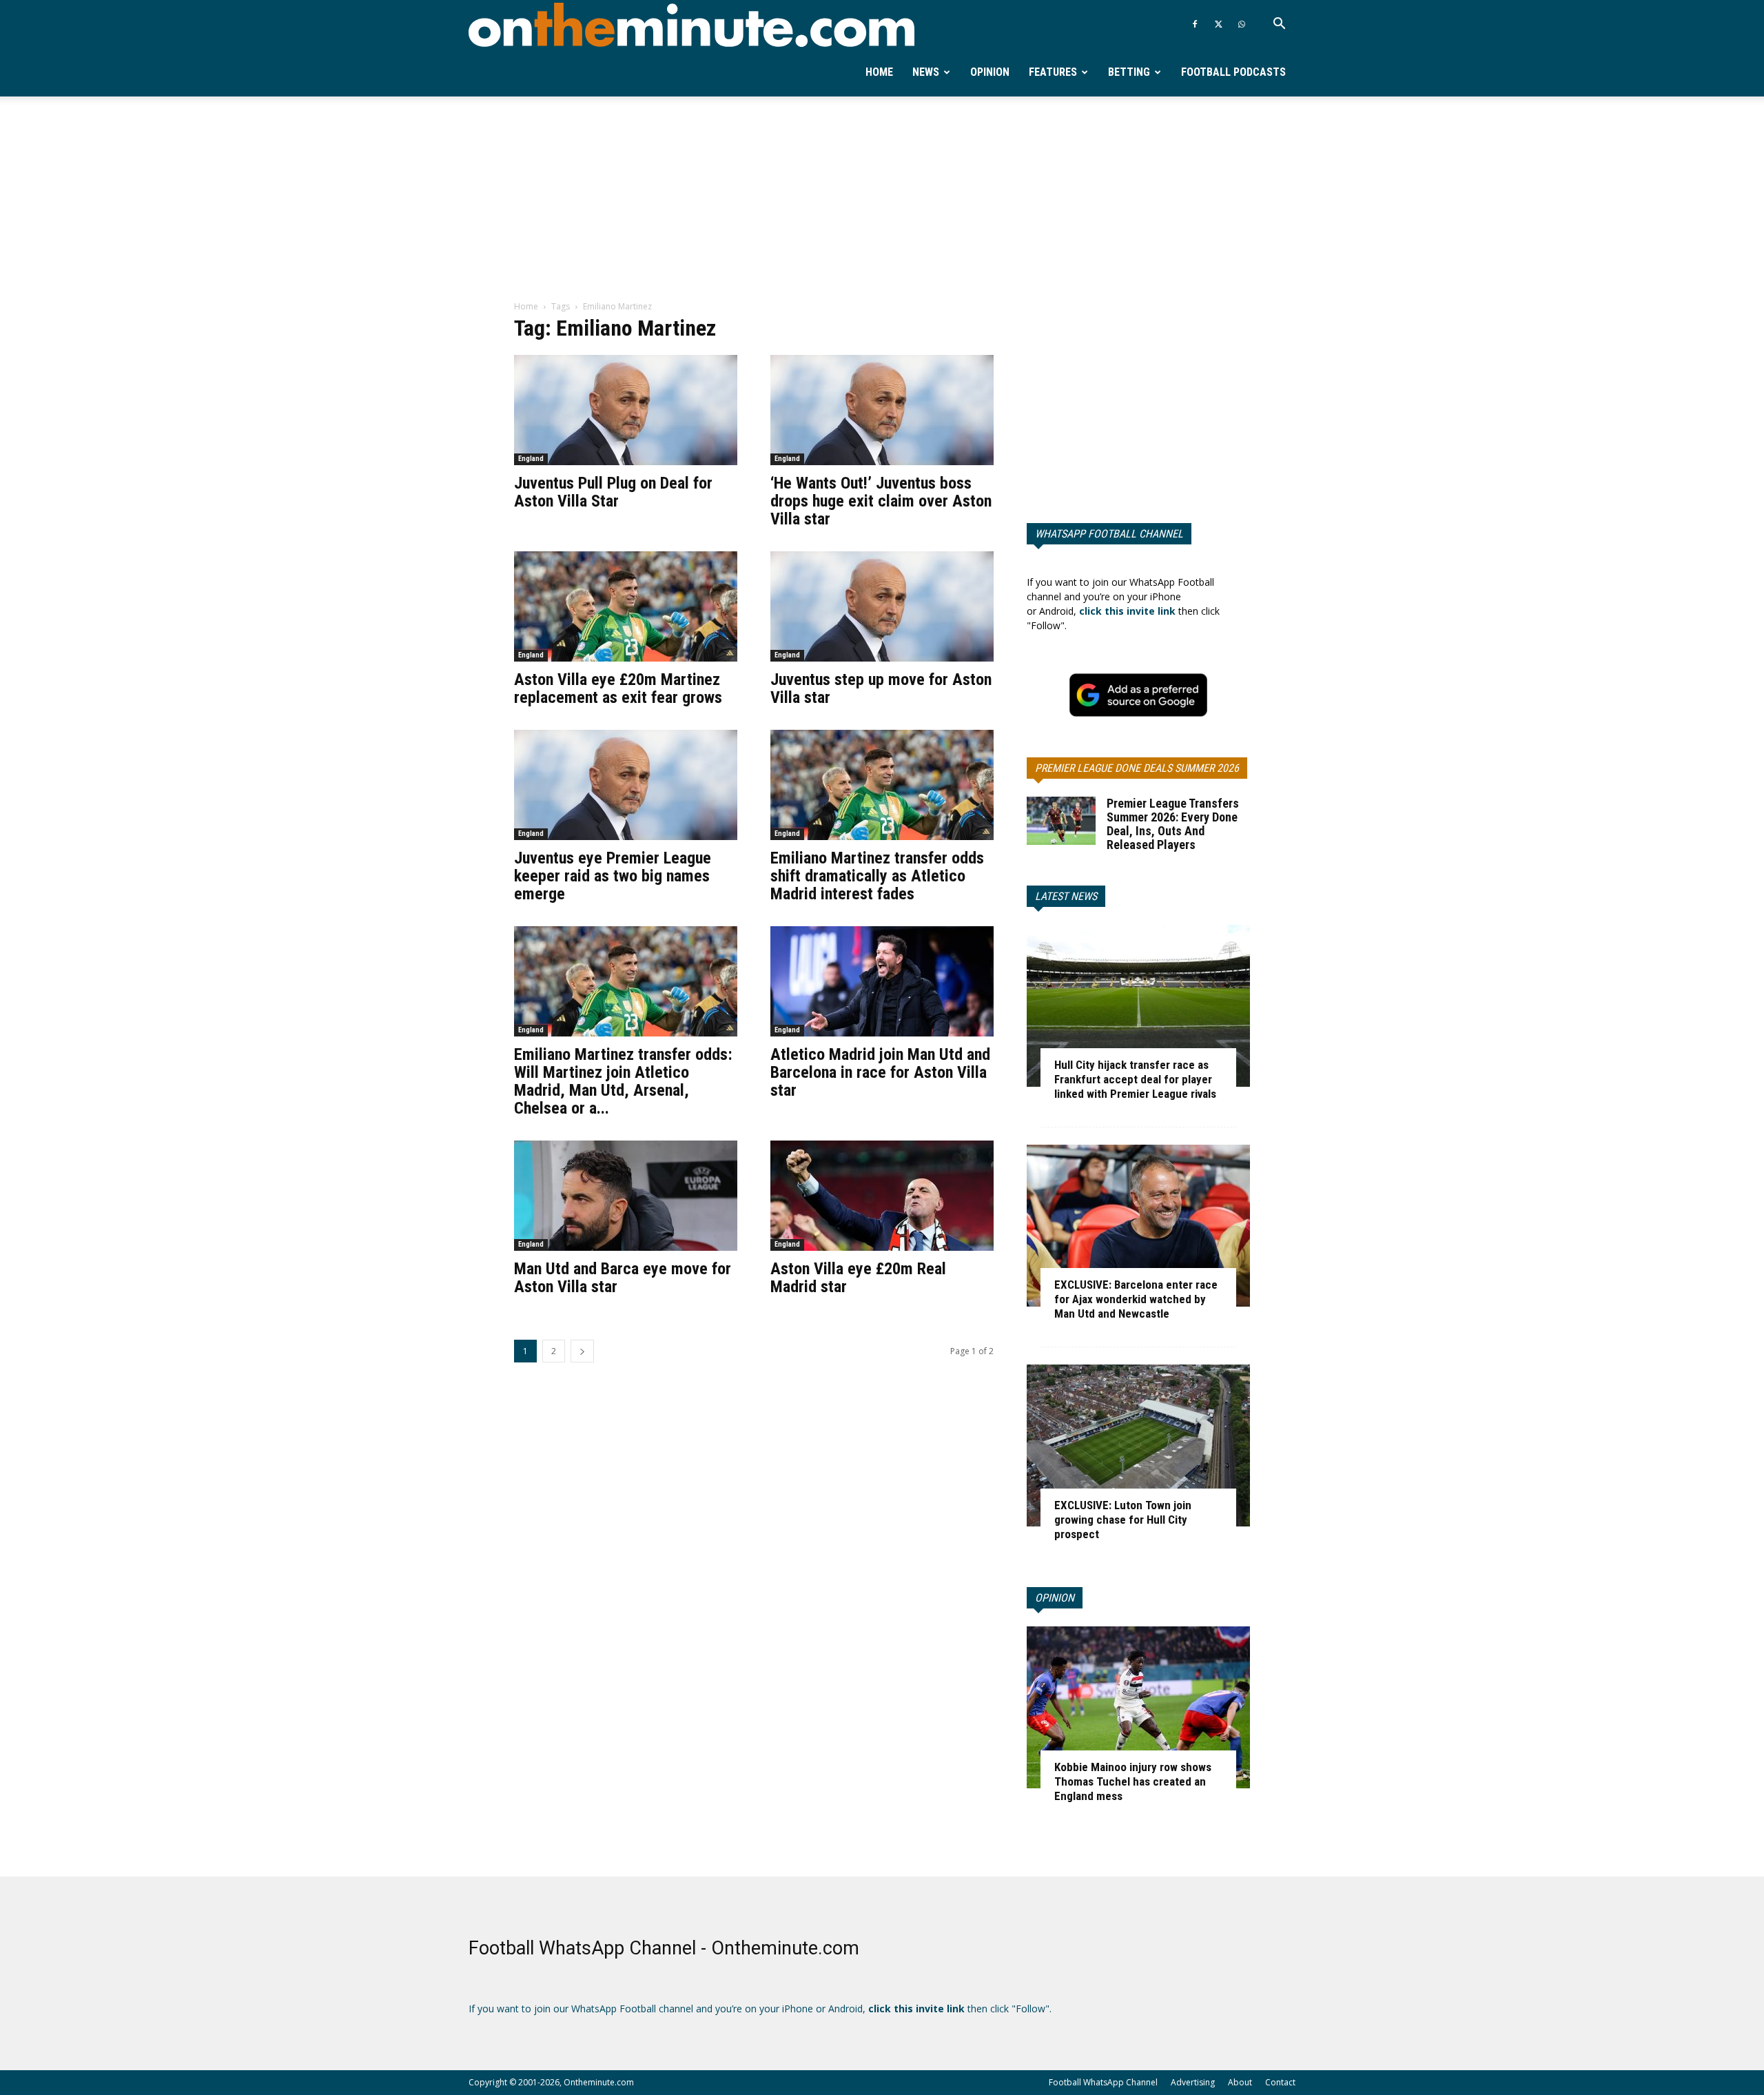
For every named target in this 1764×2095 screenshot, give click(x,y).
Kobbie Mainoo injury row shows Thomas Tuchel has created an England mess (1133, 1781)
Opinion (990, 72)
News (926, 72)
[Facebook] (1195, 24)
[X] (1218, 24)
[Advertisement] (882, 199)
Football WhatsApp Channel (1103, 2082)
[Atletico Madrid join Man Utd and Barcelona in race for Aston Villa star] (882, 981)
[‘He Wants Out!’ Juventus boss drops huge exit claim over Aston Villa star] (882, 410)
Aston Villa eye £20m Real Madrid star (858, 1278)
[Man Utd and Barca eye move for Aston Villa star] (626, 1196)
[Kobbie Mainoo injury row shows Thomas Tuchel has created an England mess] (1138, 1707)
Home (879, 72)
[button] (1279, 25)
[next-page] (582, 1351)
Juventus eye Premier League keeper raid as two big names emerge (613, 876)
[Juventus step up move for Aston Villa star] (882, 606)
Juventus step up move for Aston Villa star (881, 688)
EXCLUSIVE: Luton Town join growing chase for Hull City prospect (1123, 1520)
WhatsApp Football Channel (1109, 534)
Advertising (1193, 2082)
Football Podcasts (1233, 72)
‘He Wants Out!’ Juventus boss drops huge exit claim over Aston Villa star (881, 501)
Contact (1280, 2082)
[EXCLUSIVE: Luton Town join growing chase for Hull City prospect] (1138, 1445)
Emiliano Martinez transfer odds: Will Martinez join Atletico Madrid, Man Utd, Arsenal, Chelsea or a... (623, 1081)
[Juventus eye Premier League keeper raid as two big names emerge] (626, 785)
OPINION (1055, 1598)
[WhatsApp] (1242, 24)
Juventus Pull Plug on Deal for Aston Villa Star (613, 492)
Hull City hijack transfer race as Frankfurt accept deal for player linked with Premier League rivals (1135, 1079)
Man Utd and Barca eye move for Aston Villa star (623, 1278)
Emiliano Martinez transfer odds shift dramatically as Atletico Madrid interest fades (877, 876)
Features (1053, 72)
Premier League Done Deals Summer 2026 (1137, 768)
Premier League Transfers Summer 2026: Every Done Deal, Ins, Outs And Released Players (1173, 824)
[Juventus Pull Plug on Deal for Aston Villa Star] (626, 410)
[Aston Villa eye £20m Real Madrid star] (882, 1196)
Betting (1129, 72)
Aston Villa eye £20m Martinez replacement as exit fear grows (618, 688)
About (1240, 2082)
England (531, 459)
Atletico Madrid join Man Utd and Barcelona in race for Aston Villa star (880, 1072)
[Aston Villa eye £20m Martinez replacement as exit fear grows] (626, 606)
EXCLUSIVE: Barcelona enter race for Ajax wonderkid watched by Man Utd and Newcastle (1136, 1299)
